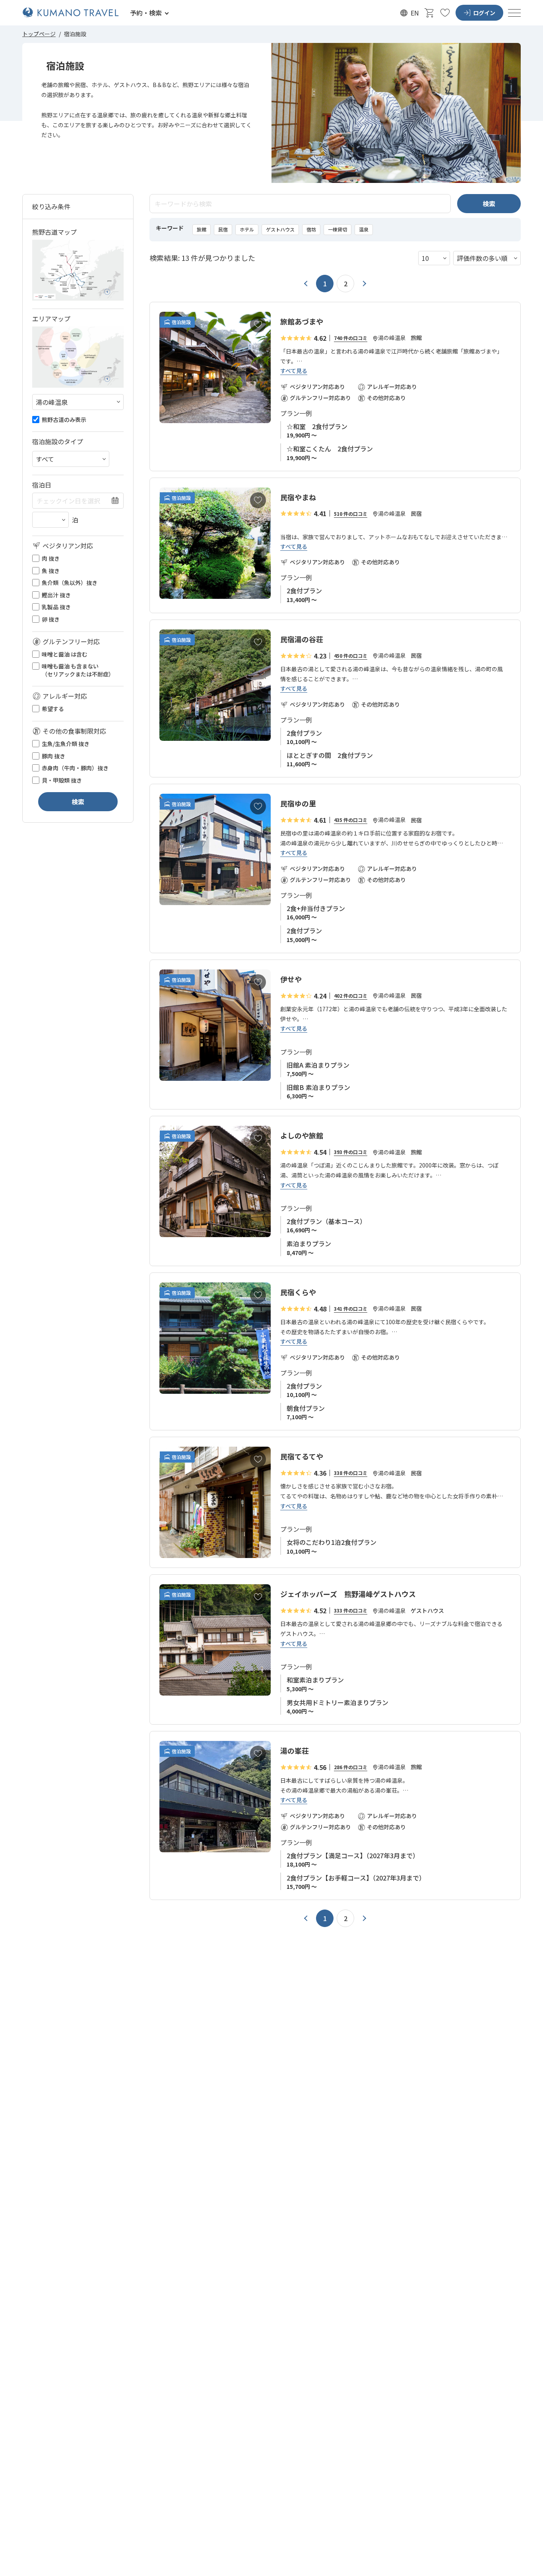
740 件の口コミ (351, 338)
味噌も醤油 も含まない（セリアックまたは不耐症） (78, 670)
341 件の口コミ (351, 1308)
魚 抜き (51, 571)
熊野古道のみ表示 (64, 420)
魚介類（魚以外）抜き (70, 583)
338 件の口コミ (351, 1473)
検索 (489, 204)
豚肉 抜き (53, 756)
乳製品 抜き (56, 607)
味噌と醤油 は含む (65, 654)
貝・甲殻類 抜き (62, 780)
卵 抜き (51, 619)
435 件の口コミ (351, 820)
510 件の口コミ (351, 514)
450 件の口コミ (351, 656)
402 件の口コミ (351, 996)
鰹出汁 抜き (56, 595)
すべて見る (294, 371)
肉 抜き (51, 559)
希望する (53, 709)
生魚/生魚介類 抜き (66, 744)
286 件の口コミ (351, 1767)
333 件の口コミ (351, 1610)
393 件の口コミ (351, 1152)
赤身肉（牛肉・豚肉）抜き (75, 768)
